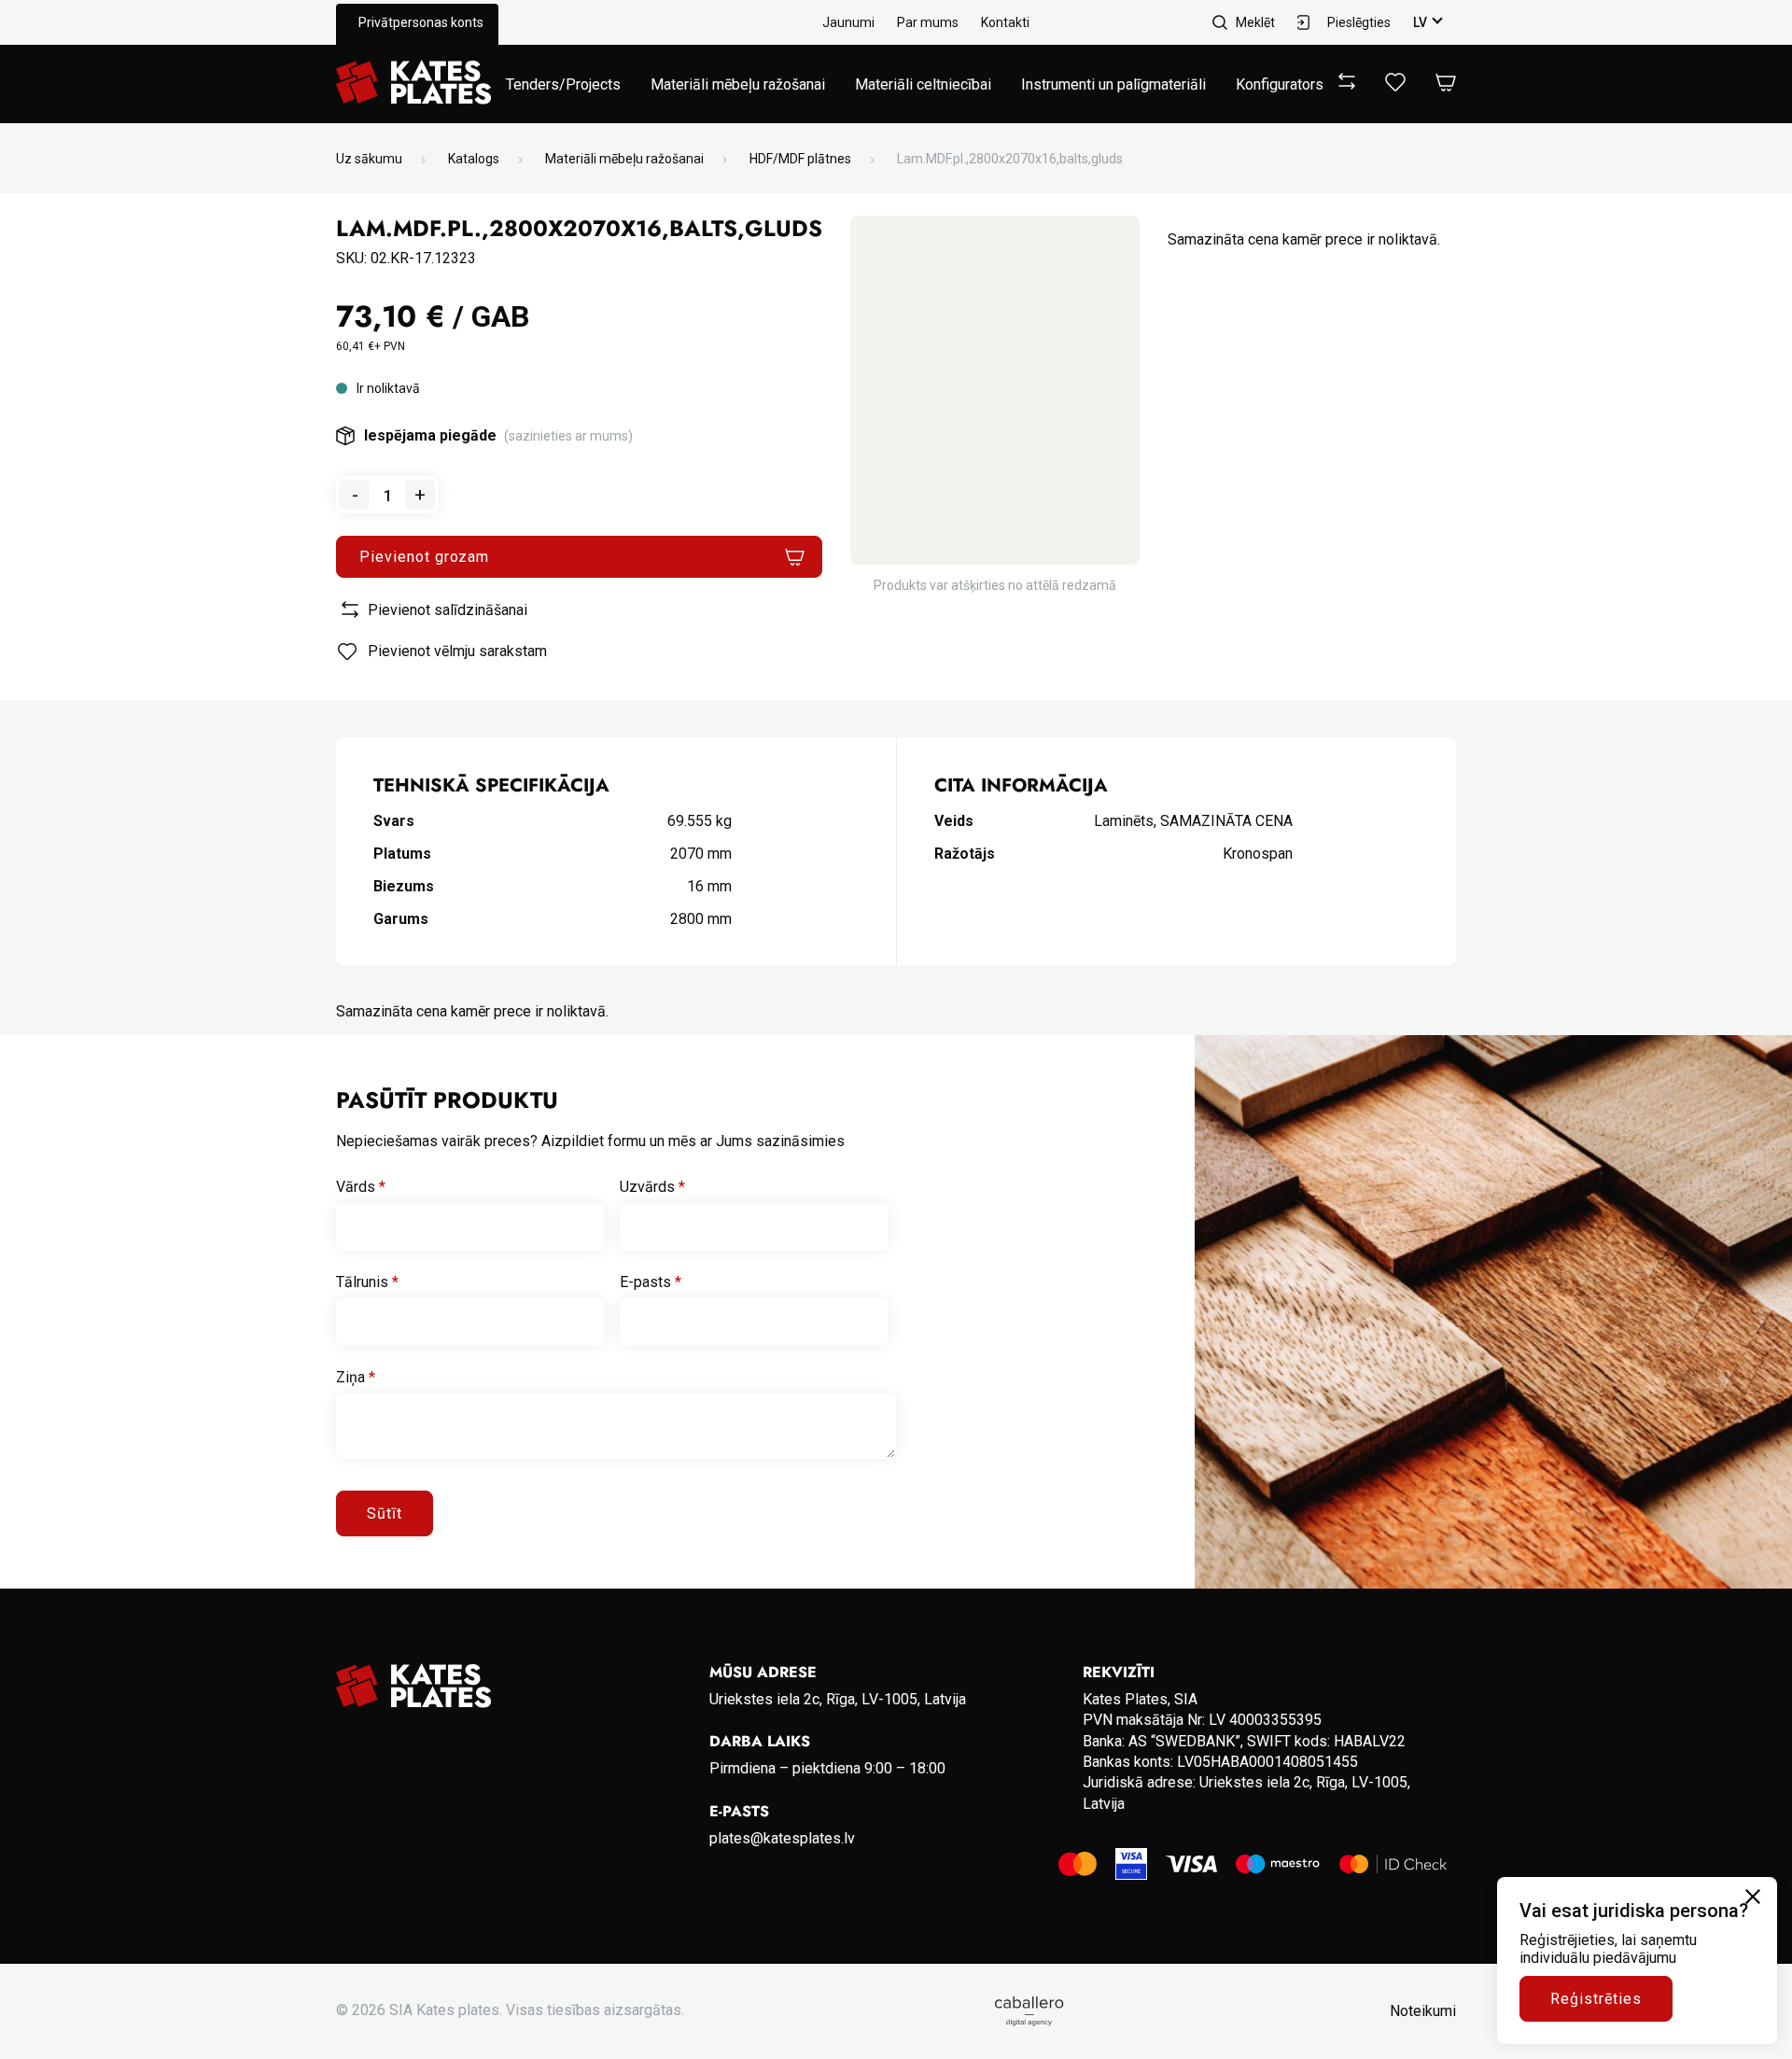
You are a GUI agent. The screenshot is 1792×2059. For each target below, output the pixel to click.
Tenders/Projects (563, 84)
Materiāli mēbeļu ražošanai (738, 84)
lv (1420, 22)
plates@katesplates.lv (782, 1838)
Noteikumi (1423, 2011)
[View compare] (1347, 84)
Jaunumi (848, 22)
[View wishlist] (1395, 86)
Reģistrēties (1596, 1999)
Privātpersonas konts (421, 22)
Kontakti (1005, 22)
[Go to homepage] (413, 84)
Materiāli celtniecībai (923, 84)
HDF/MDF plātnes (800, 159)
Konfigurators (1280, 84)
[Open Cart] (1446, 84)
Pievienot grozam (424, 557)
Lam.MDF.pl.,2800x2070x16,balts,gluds (1010, 159)
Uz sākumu (369, 159)
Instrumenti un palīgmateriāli (1113, 84)
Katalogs (474, 159)
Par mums (928, 22)
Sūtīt (385, 1513)
